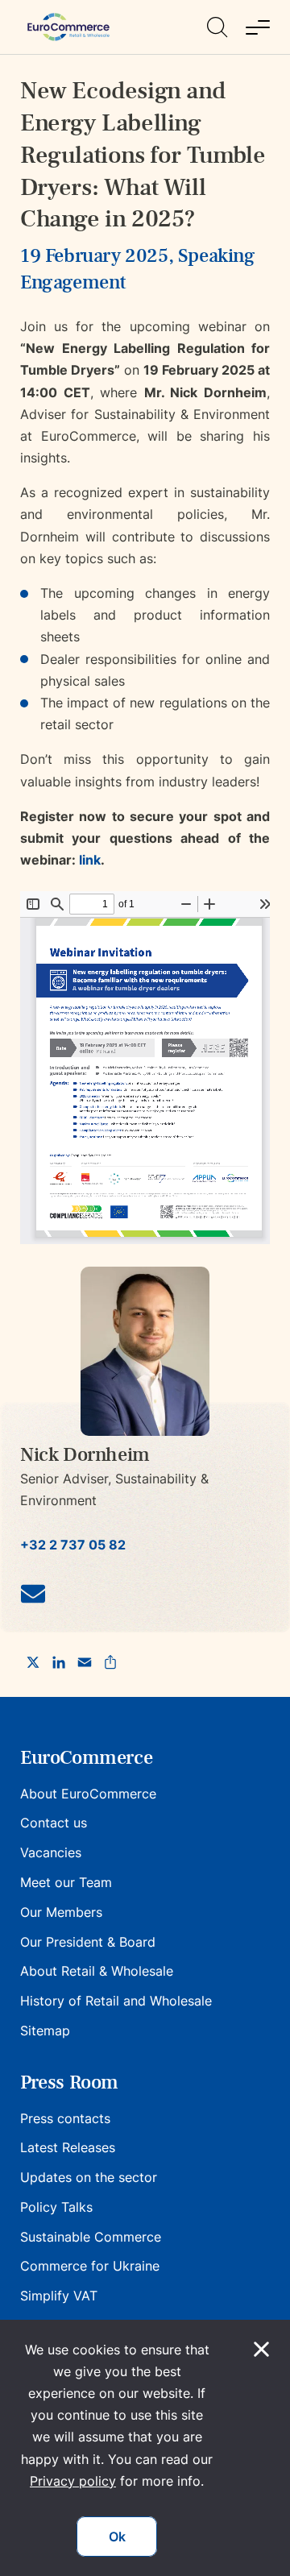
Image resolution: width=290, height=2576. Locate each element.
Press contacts (65, 2118)
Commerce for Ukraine (90, 2266)
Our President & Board (88, 1942)
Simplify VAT (59, 2296)
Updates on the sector (89, 2177)
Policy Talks (56, 2207)
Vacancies (51, 1852)
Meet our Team (66, 1882)
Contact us (54, 1823)
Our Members (61, 1912)
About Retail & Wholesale (97, 1971)
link (90, 860)
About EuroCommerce (88, 1794)
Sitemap (45, 2031)
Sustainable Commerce (91, 2237)
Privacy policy (73, 2481)
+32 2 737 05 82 (73, 1545)
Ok (117, 2537)
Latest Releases (68, 2147)
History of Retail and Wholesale (116, 2001)
